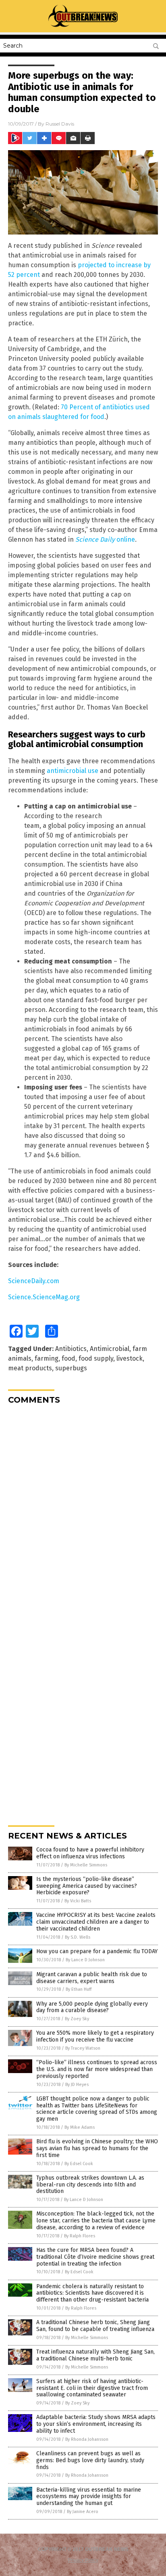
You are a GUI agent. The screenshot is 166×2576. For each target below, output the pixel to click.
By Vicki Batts (78, 1901)
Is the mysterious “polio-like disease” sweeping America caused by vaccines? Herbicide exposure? (87, 1886)
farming (47, 1358)
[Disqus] (83, 1512)
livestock (130, 1358)
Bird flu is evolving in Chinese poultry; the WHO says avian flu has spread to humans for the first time (97, 2148)
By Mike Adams (80, 2127)
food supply (96, 1358)
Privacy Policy (83, 2560)
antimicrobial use (73, 771)
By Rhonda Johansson (87, 2439)
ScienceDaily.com (34, 1281)
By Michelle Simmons (86, 1865)
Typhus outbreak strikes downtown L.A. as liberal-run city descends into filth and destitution (90, 2185)
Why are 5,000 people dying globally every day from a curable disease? (92, 2007)
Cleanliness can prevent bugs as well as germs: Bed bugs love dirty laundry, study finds (90, 2460)
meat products (30, 1368)
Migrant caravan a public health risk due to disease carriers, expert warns (92, 1978)
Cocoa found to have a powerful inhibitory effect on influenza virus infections (90, 1853)
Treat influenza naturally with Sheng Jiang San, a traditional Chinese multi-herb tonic (95, 2355)
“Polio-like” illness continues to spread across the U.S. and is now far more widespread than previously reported (97, 2069)
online (105, 539)
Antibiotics (71, 1349)
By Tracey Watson (83, 2048)
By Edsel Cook (79, 2164)
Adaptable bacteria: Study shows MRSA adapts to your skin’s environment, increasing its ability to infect (96, 2424)
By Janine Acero (83, 2512)
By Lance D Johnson (85, 1960)
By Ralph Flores (80, 2236)
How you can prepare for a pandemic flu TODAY (97, 1951)
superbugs (71, 1368)
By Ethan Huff (79, 1989)
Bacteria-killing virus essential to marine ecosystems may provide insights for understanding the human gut (89, 2497)
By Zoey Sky (77, 2019)
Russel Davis (60, 124)
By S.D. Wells (78, 1937)
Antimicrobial (110, 1349)
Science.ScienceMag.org (44, 1297)
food (68, 1358)
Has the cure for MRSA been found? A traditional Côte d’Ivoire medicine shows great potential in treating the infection (95, 2257)
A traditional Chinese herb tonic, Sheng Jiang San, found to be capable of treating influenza (95, 2326)
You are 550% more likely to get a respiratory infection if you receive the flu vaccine (95, 2036)
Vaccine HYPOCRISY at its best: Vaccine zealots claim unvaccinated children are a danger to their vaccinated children (96, 1922)
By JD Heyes (77, 2085)
